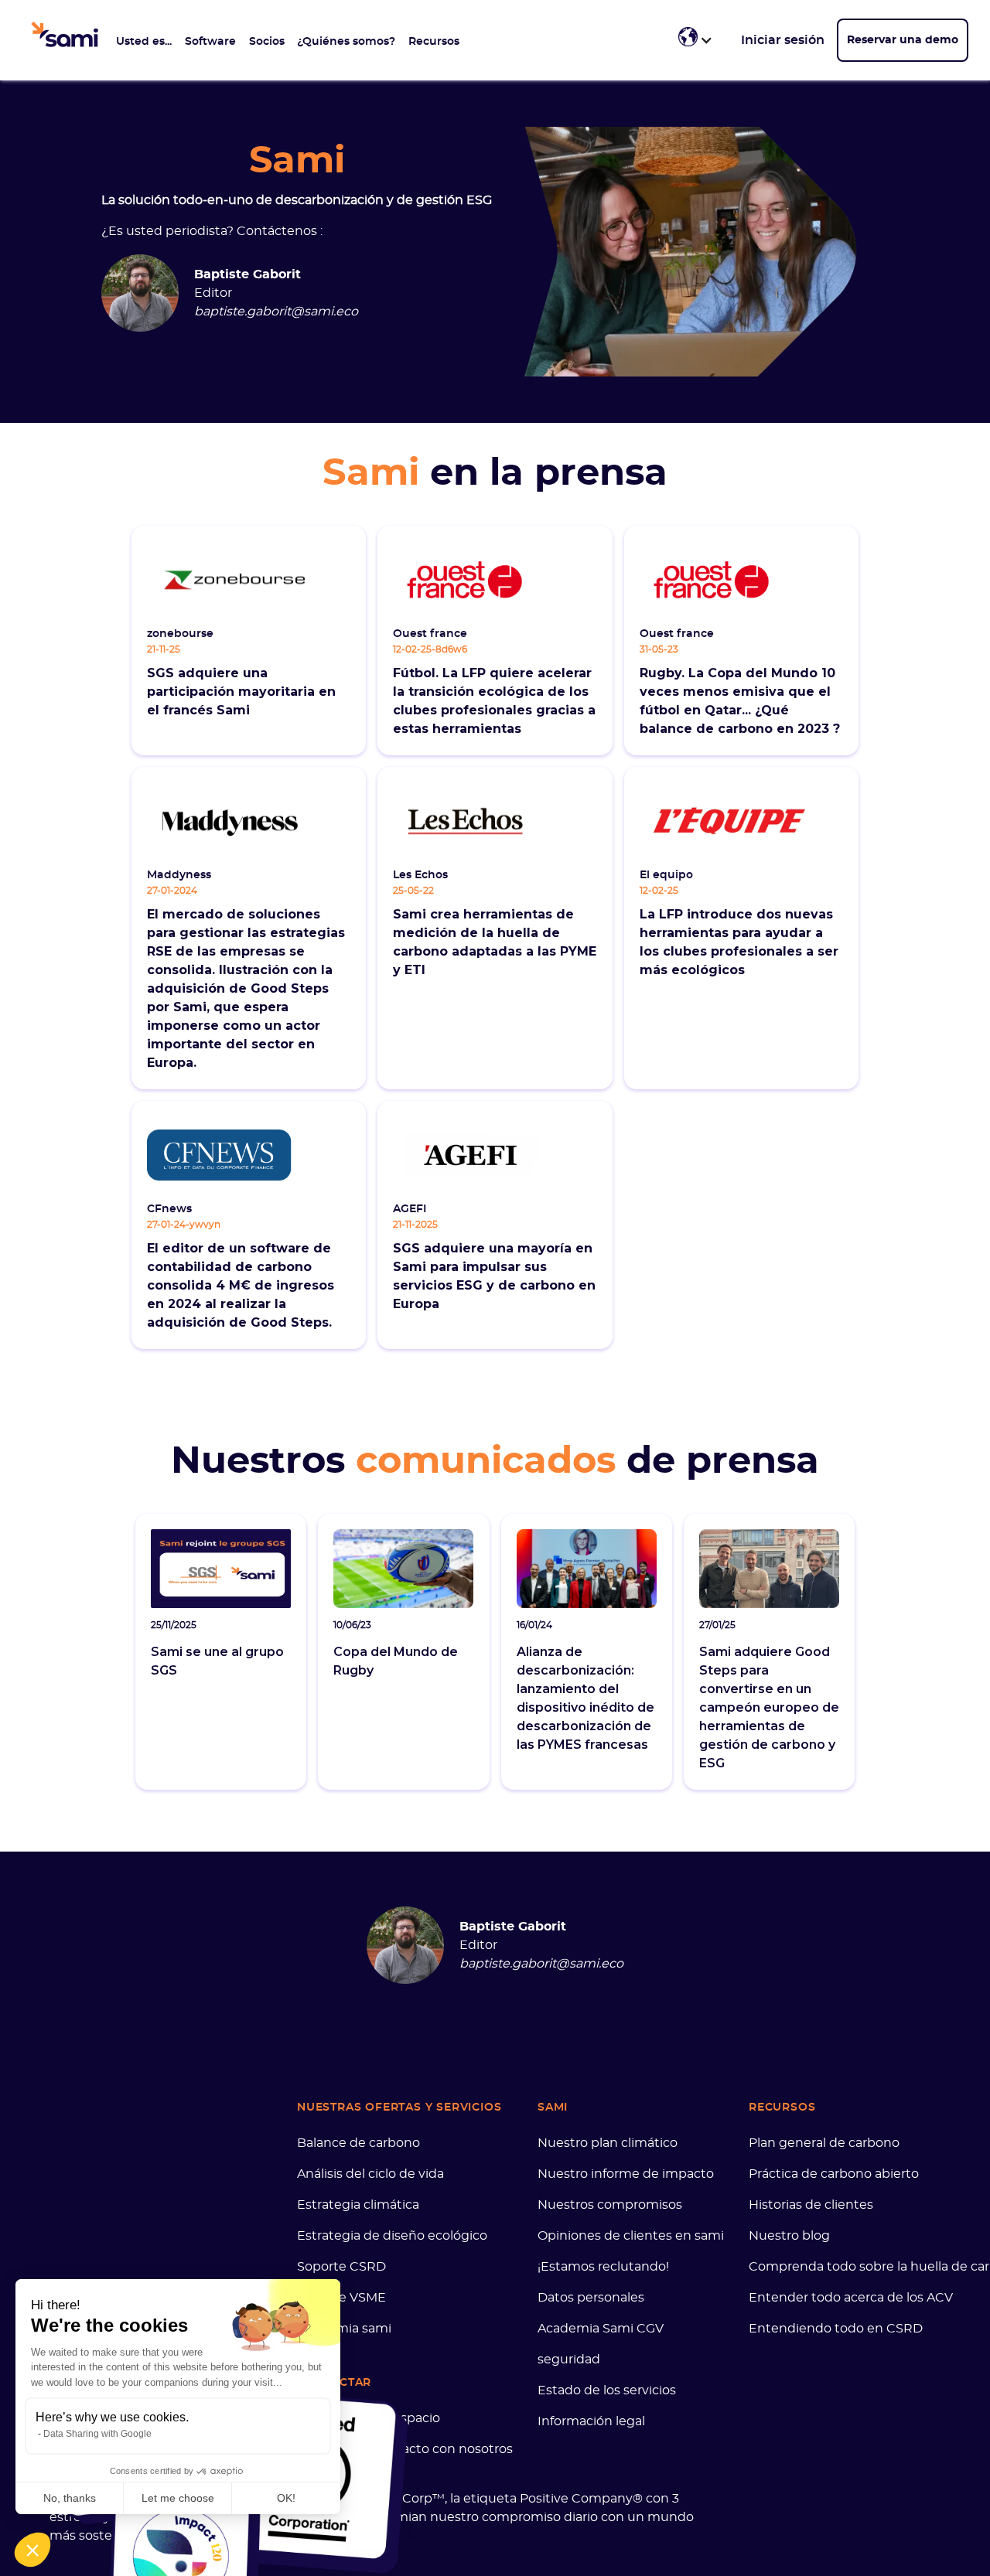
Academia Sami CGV (601, 2329)
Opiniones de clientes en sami (631, 2236)
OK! (286, 2498)
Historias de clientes (811, 2205)
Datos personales (591, 2298)
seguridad (569, 2360)
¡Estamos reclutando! (603, 2267)
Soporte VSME (341, 2298)
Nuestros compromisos (610, 2205)
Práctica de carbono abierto (834, 2174)
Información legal (591, 2421)
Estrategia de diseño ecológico (392, 2236)
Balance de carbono (358, 2143)
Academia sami (344, 2329)
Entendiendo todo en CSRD (836, 2329)
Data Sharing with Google (97, 2434)
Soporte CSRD (341, 2267)
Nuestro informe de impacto (626, 2174)
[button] (144, 40)
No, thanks (70, 2498)
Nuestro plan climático (608, 2143)
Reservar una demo (903, 40)
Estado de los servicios (607, 2390)
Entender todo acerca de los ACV (851, 2298)
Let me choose (178, 2498)
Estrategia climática (358, 2205)
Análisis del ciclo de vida (370, 2174)
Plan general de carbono (824, 2143)
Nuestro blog (789, 2236)
